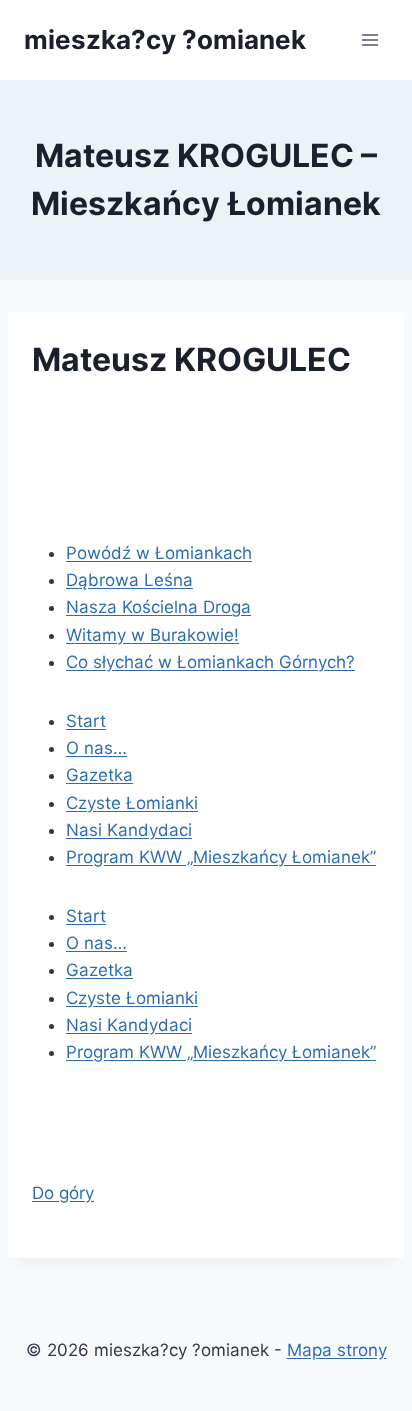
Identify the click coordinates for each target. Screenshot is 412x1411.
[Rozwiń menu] (369, 39)
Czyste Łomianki (132, 803)
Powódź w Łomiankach (159, 553)
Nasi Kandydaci (129, 830)
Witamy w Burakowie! (152, 635)
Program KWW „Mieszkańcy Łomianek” (221, 857)
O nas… (96, 748)
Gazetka (99, 775)
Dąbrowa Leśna (129, 580)
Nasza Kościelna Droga (158, 607)
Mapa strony (337, 1350)
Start (86, 721)
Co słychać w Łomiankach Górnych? (210, 662)
